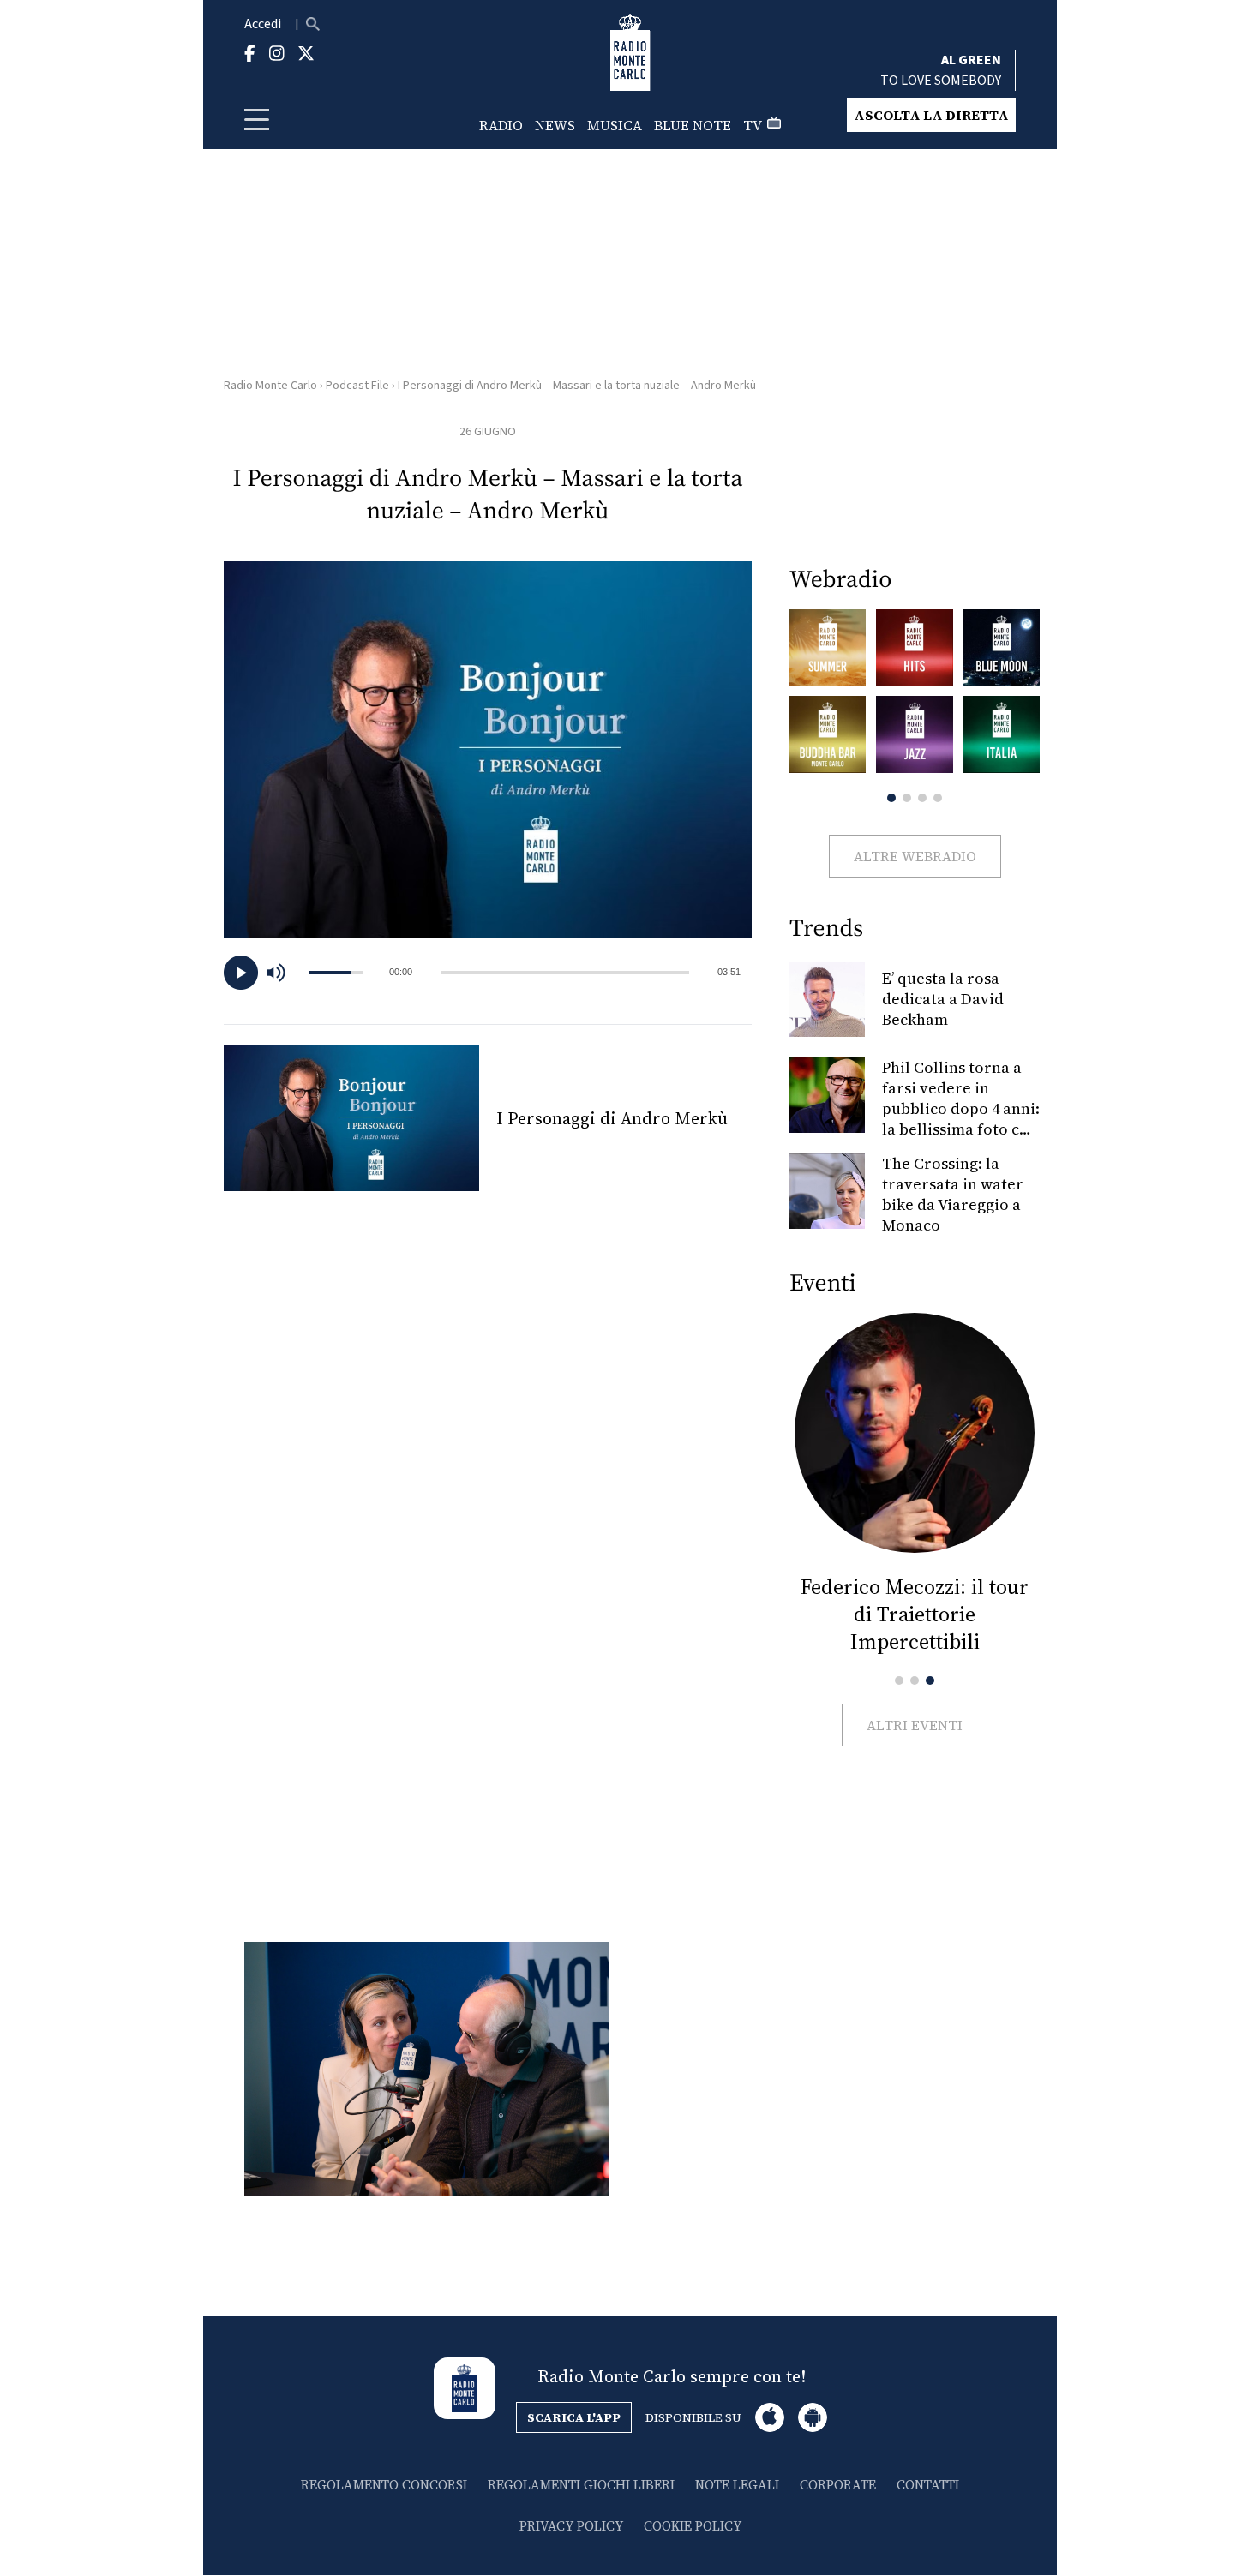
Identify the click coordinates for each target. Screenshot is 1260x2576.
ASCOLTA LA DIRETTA (931, 115)
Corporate (838, 2485)
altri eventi (915, 1725)
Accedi (263, 24)
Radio (501, 125)
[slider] (565, 973)
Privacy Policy (571, 2526)
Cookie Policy (693, 2526)
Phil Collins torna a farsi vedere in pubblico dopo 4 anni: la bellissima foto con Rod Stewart (961, 1108)
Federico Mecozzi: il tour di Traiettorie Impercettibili (915, 1614)
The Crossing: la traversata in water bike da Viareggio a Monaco (953, 1194)
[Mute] (284, 973)
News (555, 125)
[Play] (241, 973)
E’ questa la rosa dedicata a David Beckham (943, 999)
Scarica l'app (574, 2417)
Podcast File (357, 386)
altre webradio (915, 856)
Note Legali (737, 2485)
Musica (615, 125)
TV (753, 125)
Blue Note (693, 125)
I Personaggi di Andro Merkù (612, 1118)
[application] (488, 973)
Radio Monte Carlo (270, 386)
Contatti (928, 2485)
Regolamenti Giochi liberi (581, 2485)
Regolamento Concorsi (384, 2485)
